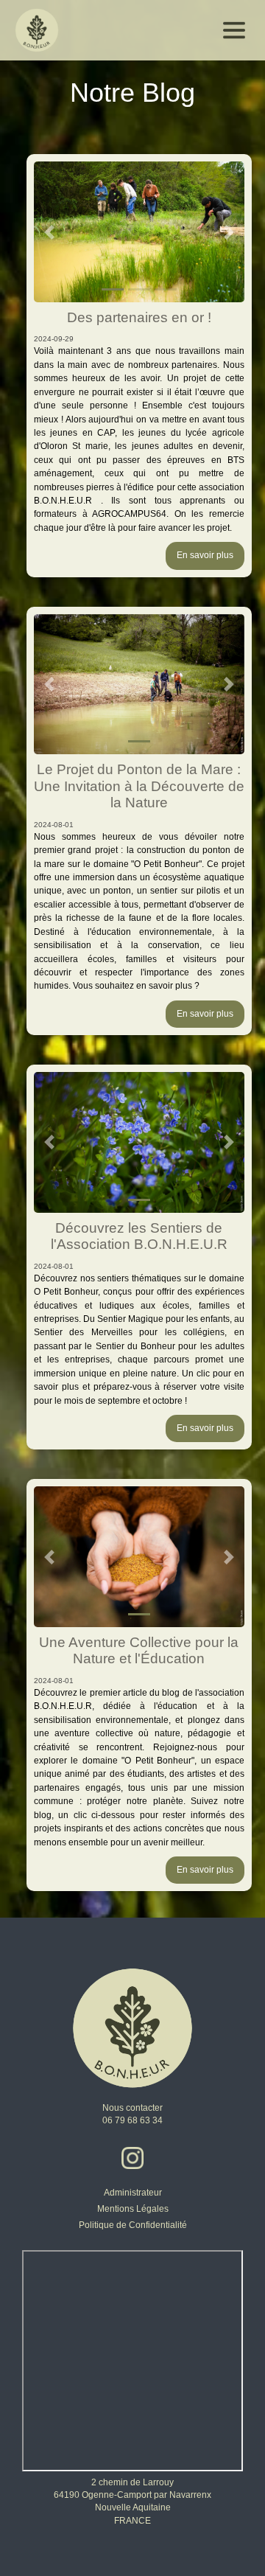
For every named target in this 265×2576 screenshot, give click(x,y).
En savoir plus (205, 555)
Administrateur (133, 2193)
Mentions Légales (133, 2209)
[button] (50, 232)
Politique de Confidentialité (133, 2225)
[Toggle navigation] (234, 30)
